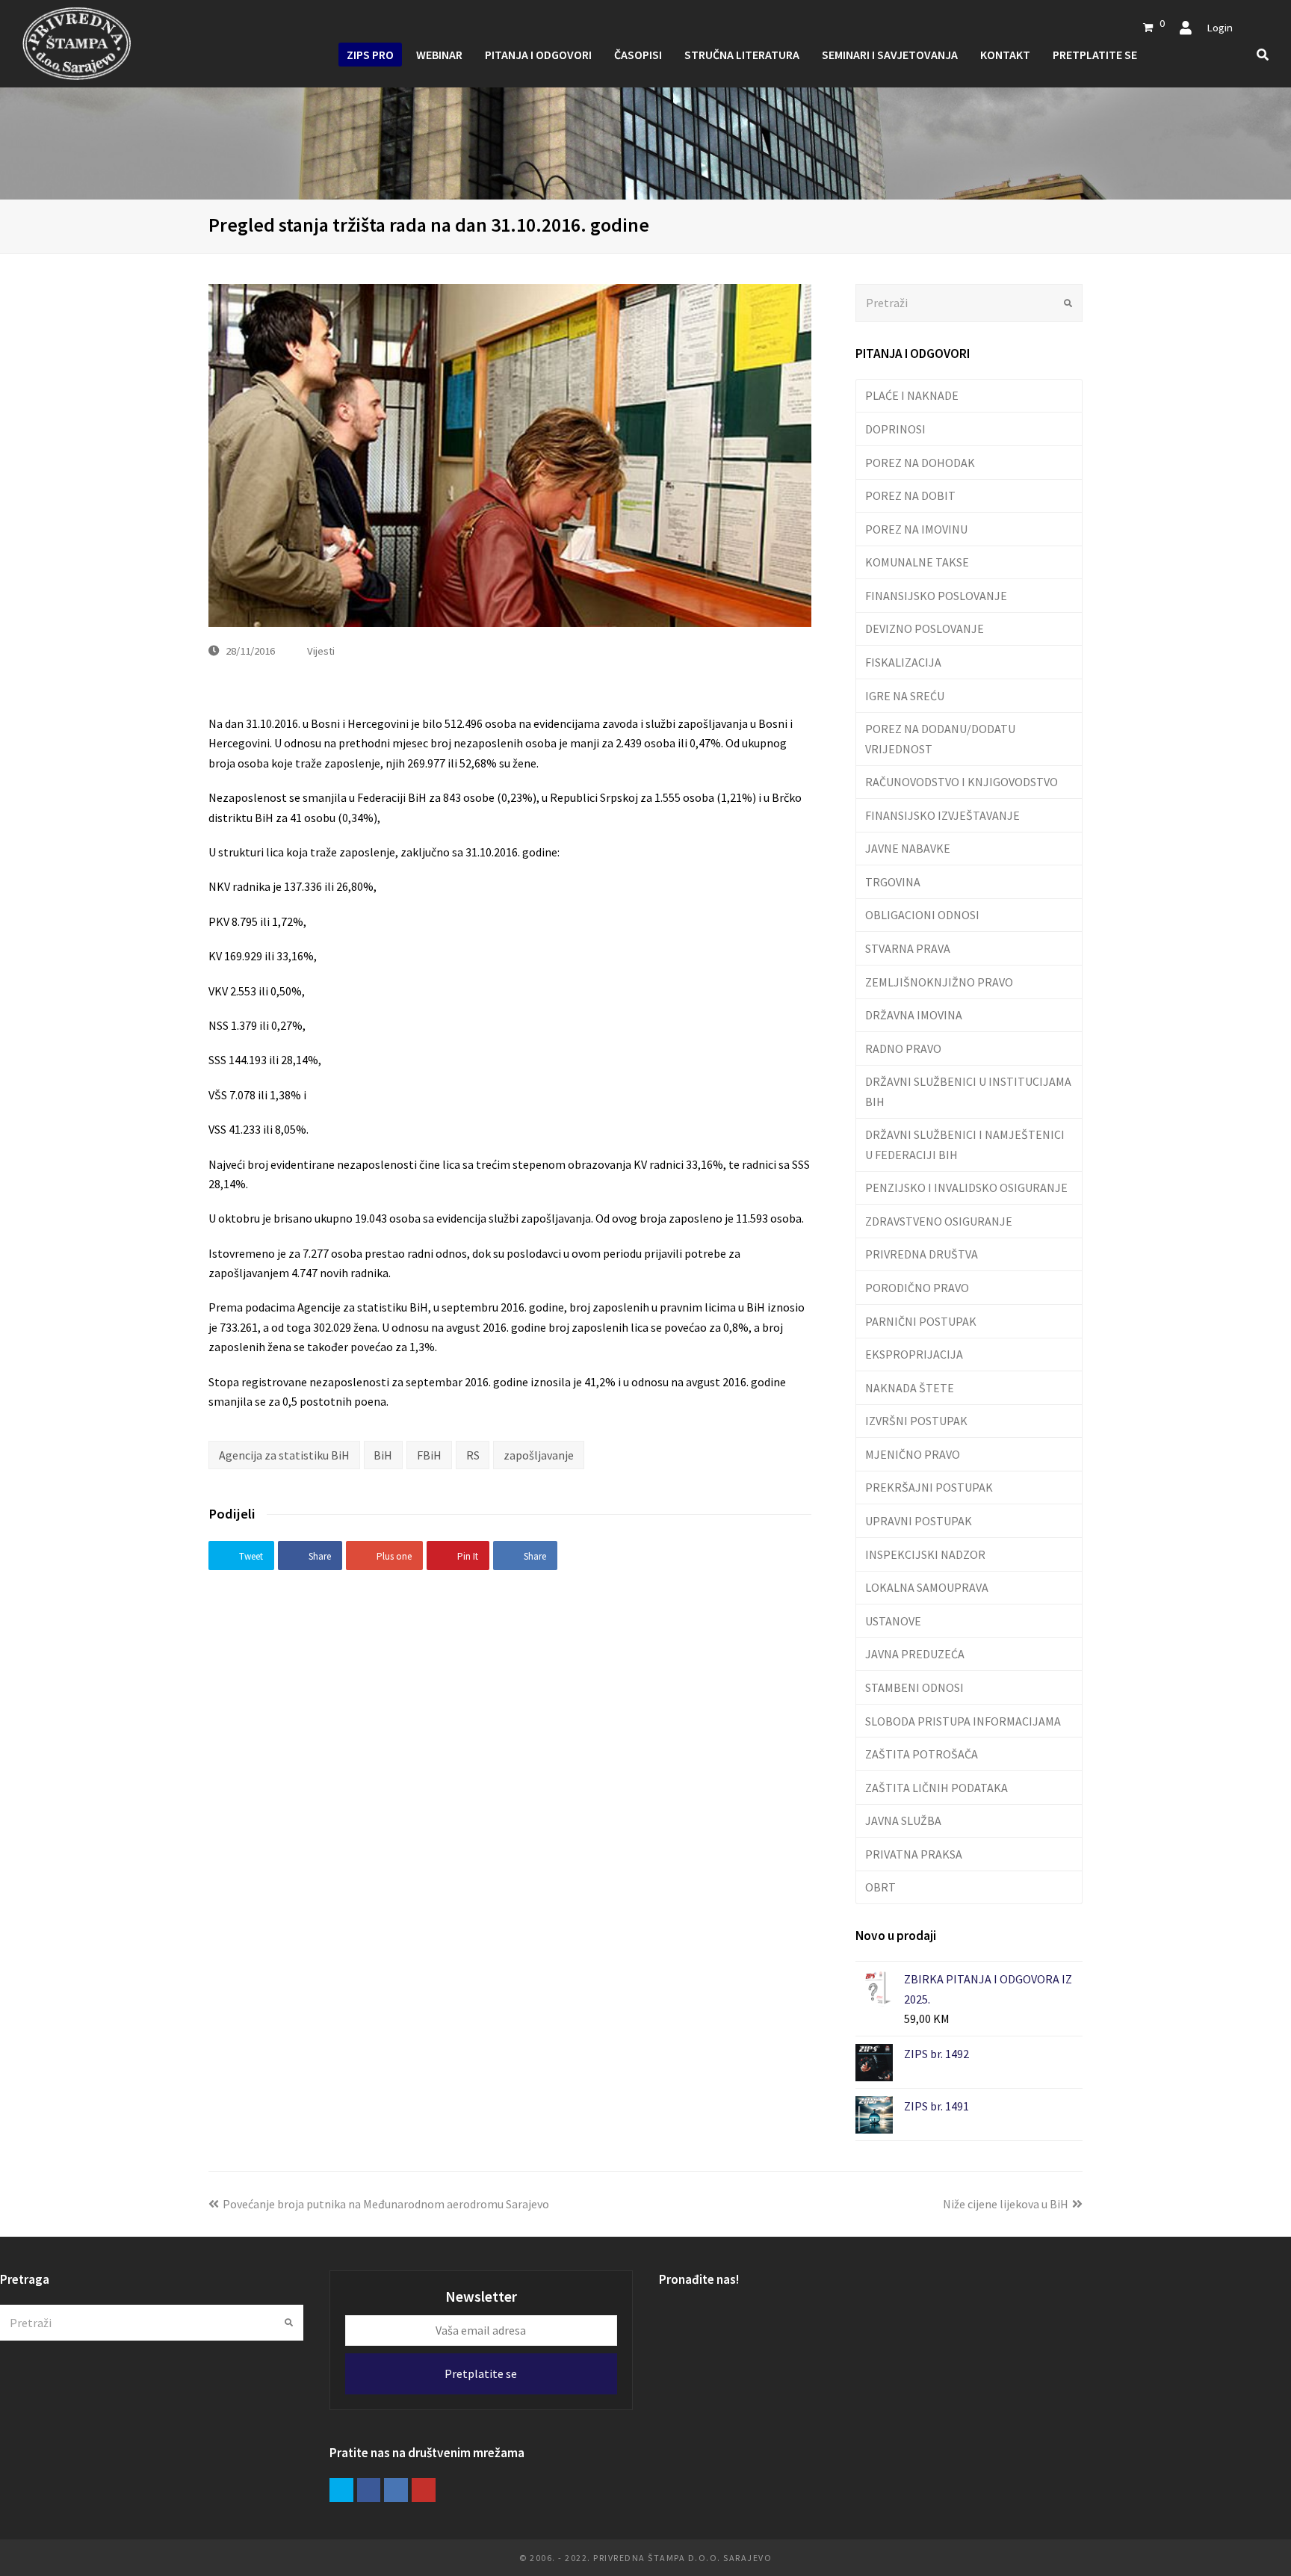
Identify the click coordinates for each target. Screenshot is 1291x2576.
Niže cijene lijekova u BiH (1006, 2204)
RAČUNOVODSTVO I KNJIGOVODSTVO (962, 782)
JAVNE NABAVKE (908, 848)
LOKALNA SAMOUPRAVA (927, 1587)
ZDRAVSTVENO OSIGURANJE (939, 1221)
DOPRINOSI (895, 429)
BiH (383, 1455)
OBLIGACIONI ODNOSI (922, 915)
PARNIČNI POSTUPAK (921, 1321)
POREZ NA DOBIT (910, 495)
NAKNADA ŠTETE (910, 1388)
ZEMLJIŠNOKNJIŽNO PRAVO (939, 982)
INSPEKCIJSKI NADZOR (925, 1554)
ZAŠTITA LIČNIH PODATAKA (936, 1788)
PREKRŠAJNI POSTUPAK (929, 1487)
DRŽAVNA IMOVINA (914, 1015)
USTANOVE (893, 1621)
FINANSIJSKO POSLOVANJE (936, 596)
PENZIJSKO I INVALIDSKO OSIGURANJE (966, 1187)
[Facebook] (369, 2490)
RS (473, 1455)
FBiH (429, 1455)
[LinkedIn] (396, 2490)
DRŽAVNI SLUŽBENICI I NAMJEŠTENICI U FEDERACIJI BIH (965, 1144)
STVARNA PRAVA (908, 948)
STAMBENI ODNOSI (914, 1687)
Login (1220, 27)
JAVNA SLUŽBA (903, 1820)
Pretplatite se (481, 2373)
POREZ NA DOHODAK (920, 463)
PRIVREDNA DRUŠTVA (922, 1254)
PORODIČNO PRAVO (917, 1288)
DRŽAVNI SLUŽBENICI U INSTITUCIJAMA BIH (968, 1091)
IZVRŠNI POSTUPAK (916, 1421)
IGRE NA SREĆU (905, 696)
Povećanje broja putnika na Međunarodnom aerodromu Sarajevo (386, 2204)
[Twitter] (341, 2490)
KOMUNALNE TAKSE (917, 562)
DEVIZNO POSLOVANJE (925, 628)
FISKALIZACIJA (903, 662)
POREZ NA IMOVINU (916, 529)
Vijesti (321, 651)
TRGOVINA (893, 882)
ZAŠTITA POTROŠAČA (922, 1754)
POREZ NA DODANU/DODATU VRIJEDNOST (940, 738)
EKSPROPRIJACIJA (914, 1354)
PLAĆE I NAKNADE (912, 395)
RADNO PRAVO (903, 1048)
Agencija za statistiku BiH (284, 1455)
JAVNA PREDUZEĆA (915, 1654)
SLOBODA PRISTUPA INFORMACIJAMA (963, 1721)
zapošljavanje (539, 1455)
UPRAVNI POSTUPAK (919, 1521)
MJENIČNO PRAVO (913, 1454)
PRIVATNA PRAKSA (914, 1854)
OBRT (880, 1887)
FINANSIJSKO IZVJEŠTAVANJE (942, 815)
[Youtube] (424, 2490)
